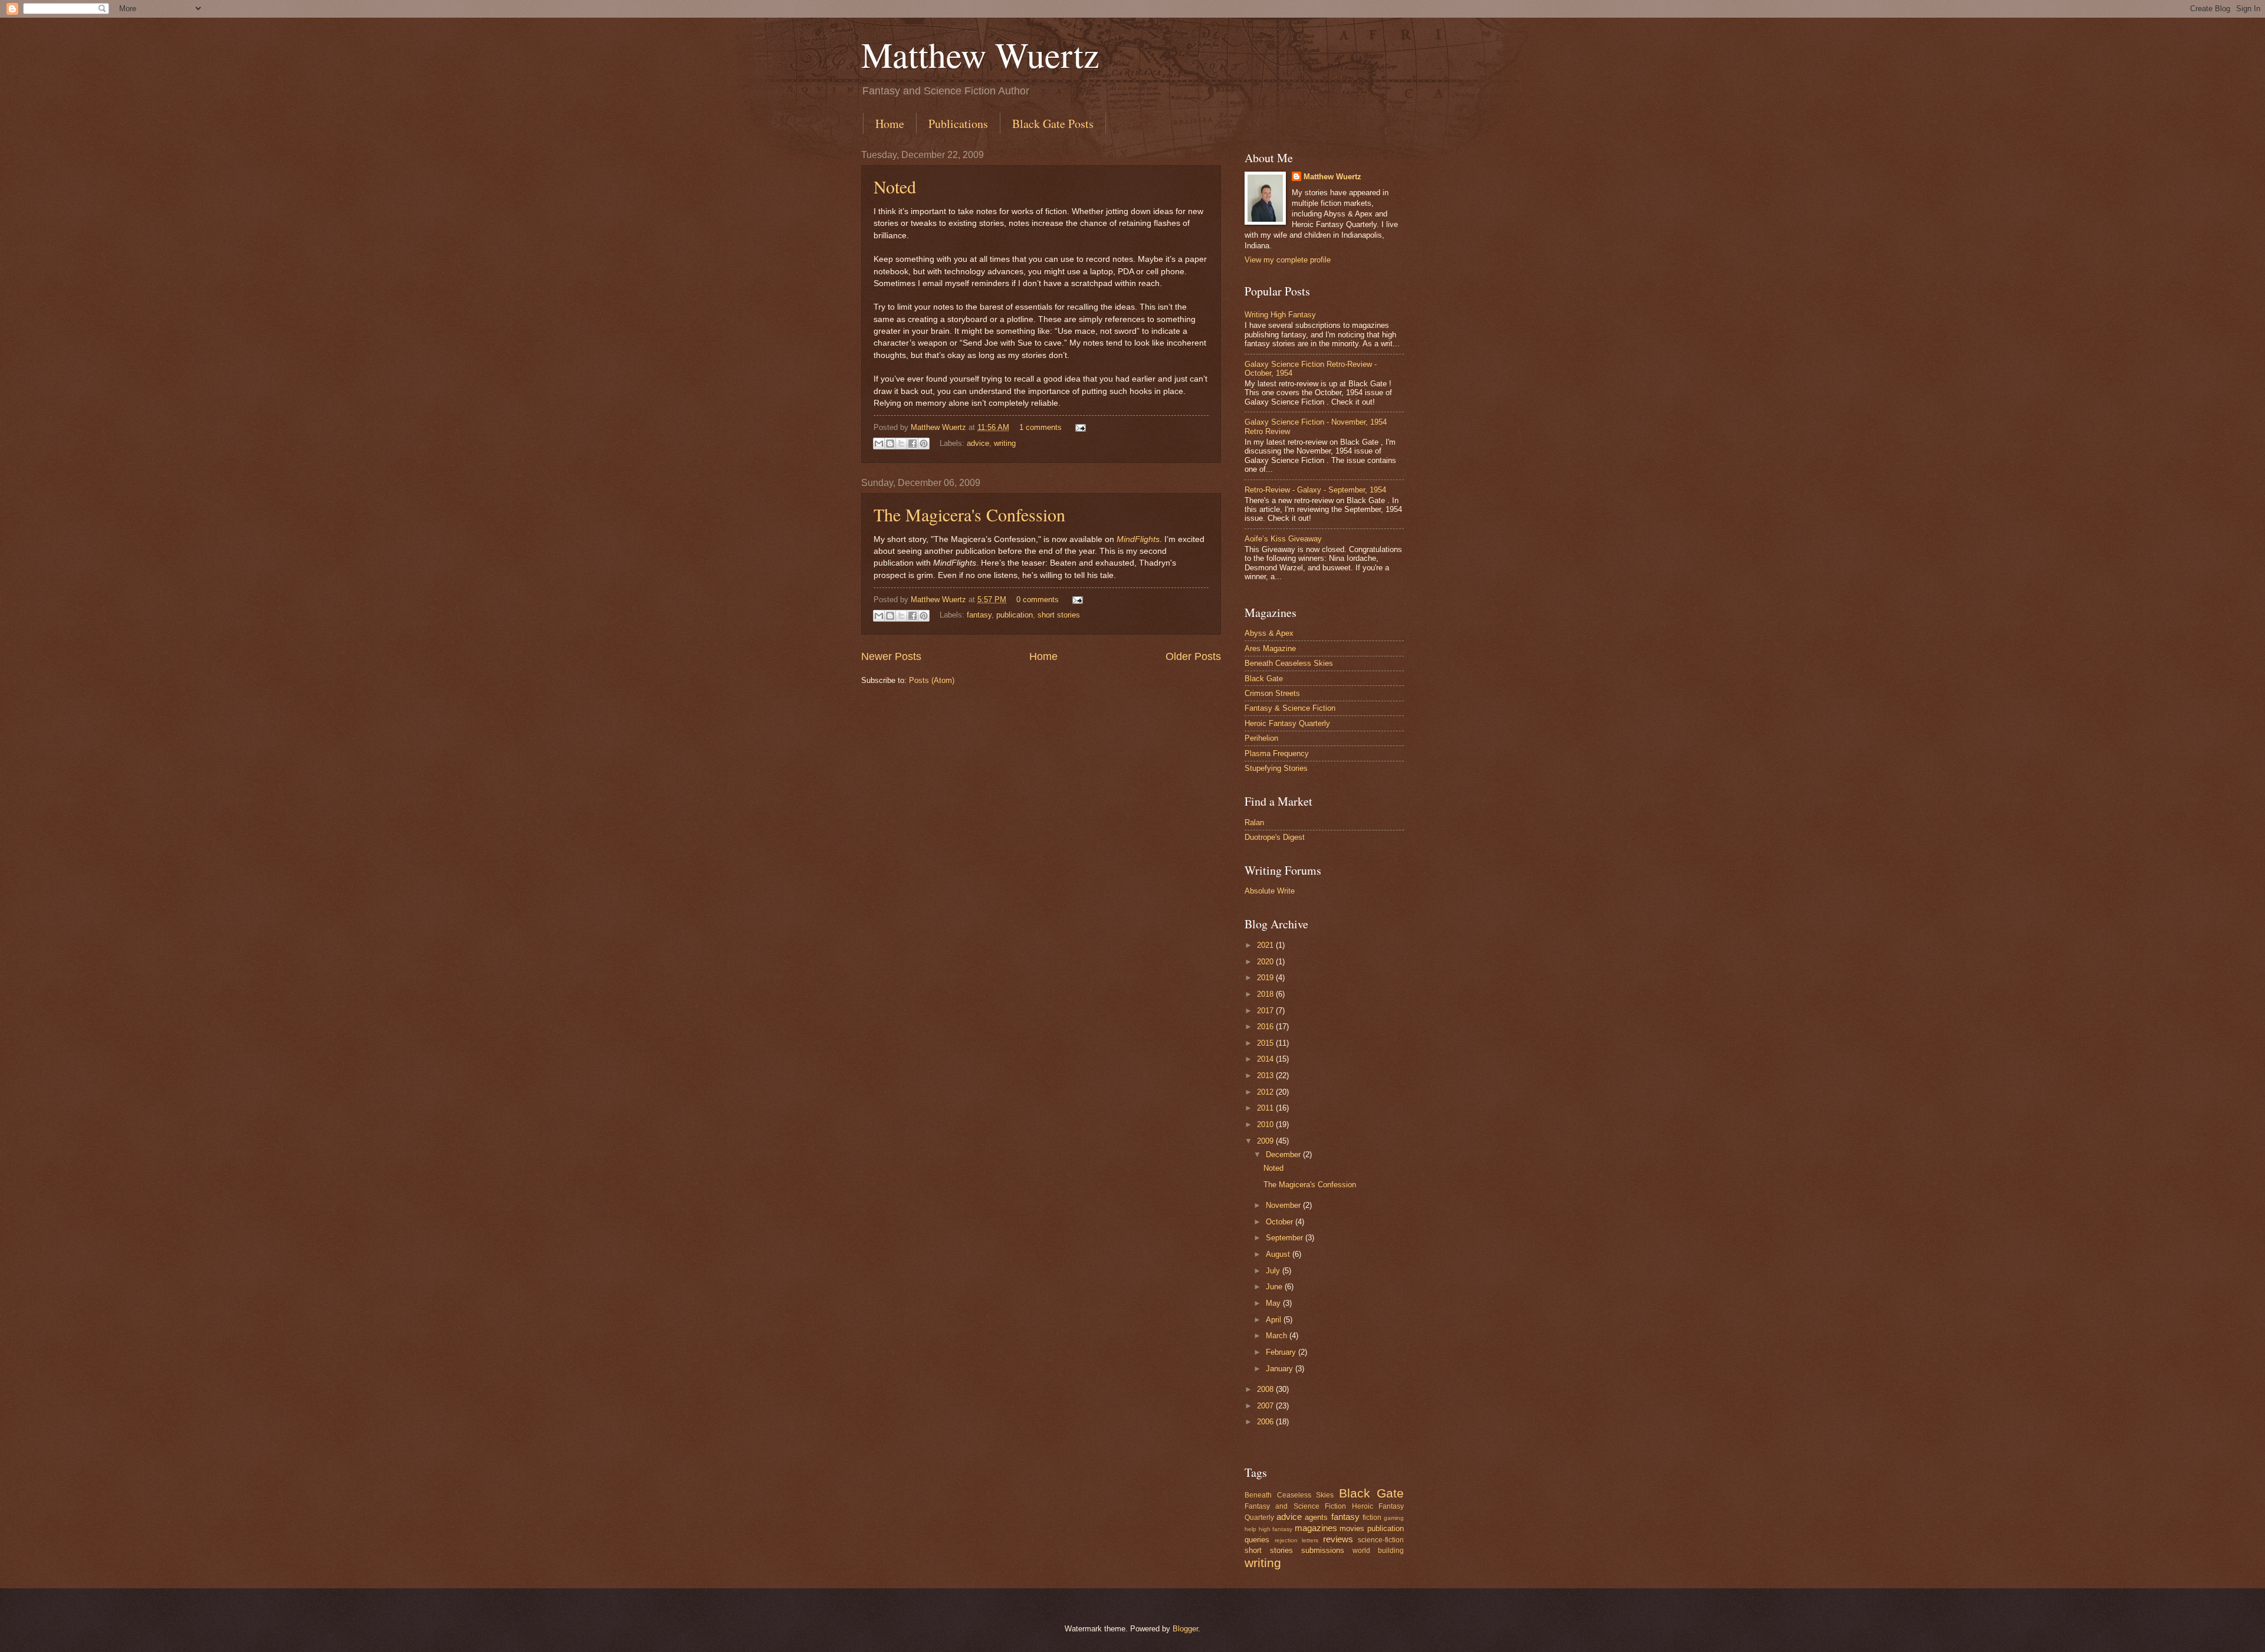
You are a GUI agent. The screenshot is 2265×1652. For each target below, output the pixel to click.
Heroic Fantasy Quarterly (1287, 723)
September (1286, 1238)
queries (1257, 1540)
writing (1005, 443)
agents (1316, 1517)
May (1274, 1303)
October (1281, 1222)
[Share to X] (901, 444)
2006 (1266, 1422)
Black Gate (1264, 679)
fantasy (979, 615)
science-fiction (1381, 1540)
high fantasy (1276, 1529)
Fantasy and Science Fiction (1295, 1506)
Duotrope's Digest (1275, 837)
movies (1352, 1528)
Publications (958, 124)
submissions (1323, 1550)
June (1275, 1287)
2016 (1266, 1027)
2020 (1266, 962)
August (1279, 1254)
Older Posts (1193, 656)
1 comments (1040, 427)
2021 (1266, 945)
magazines (1316, 1528)
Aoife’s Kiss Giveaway (1283, 539)
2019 (1266, 978)
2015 (1266, 1043)
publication (1015, 615)
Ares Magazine (1270, 648)
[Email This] (879, 444)
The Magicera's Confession (969, 514)
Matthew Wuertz (980, 54)
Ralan (1254, 822)
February (1282, 1352)
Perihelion (1261, 738)
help (1250, 1529)
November (1284, 1205)
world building (1378, 1551)
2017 (1266, 1011)
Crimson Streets (1272, 693)
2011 (1266, 1108)
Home (890, 124)
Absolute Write (1270, 891)
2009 (1266, 1141)
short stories (1059, 615)
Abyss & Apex (1269, 633)
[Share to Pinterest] (924, 444)
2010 (1266, 1124)
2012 (1266, 1092)
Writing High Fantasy (1280, 315)
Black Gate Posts (1053, 124)
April (1275, 1320)
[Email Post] (1079, 427)
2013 (1266, 1075)
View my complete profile (1288, 260)
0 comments (1038, 600)
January (1281, 1369)
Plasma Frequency (1277, 753)
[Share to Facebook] (912, 444)
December (1284, 1155)
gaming (1394, 1518)
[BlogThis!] (890, 444)
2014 (1266, 1059)
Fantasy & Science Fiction (1290, 708)
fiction (1372, 1518)
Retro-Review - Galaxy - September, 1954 (1315, 490)
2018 (1266, 994)
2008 (1266, 1389)
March (1278, 1336)
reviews (1338, 1539)
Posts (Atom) (932, 680)
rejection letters (1297, 1540)
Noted (895, 186)
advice (978, 443)
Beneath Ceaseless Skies (1289, 663)
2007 (1266, 1406)
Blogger (1185, 1629)
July (1274, 1271)
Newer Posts (891, 656)
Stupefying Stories (1276, 768)
